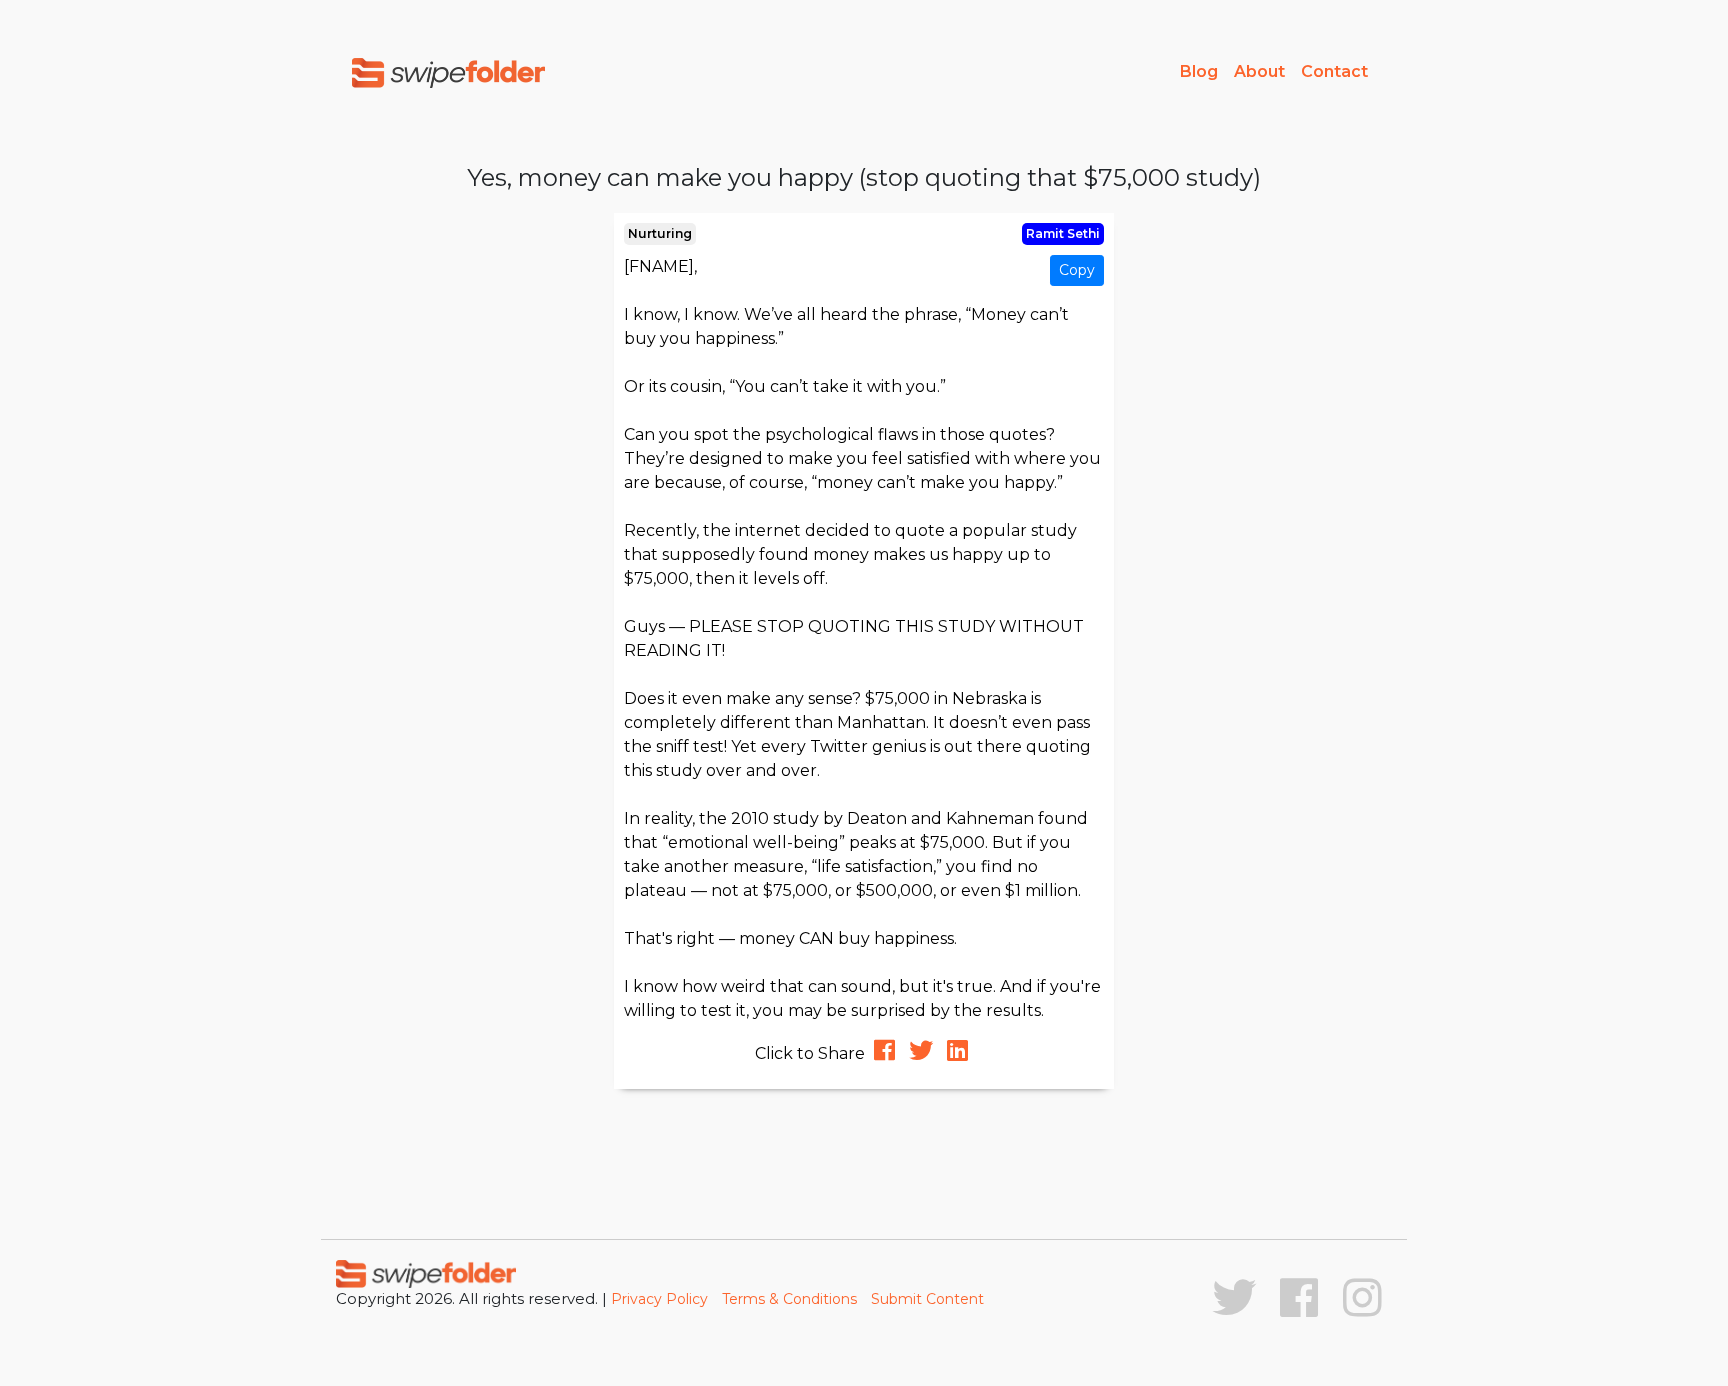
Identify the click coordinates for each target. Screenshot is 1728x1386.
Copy (1077, 270)
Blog (1199, 71)
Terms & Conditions (789, 1299)
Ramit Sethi (1063, 233)
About (1259, 71)
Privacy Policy (659, 1299)
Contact (1334, 71)
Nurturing (660, 233)
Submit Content (927, 1299)
